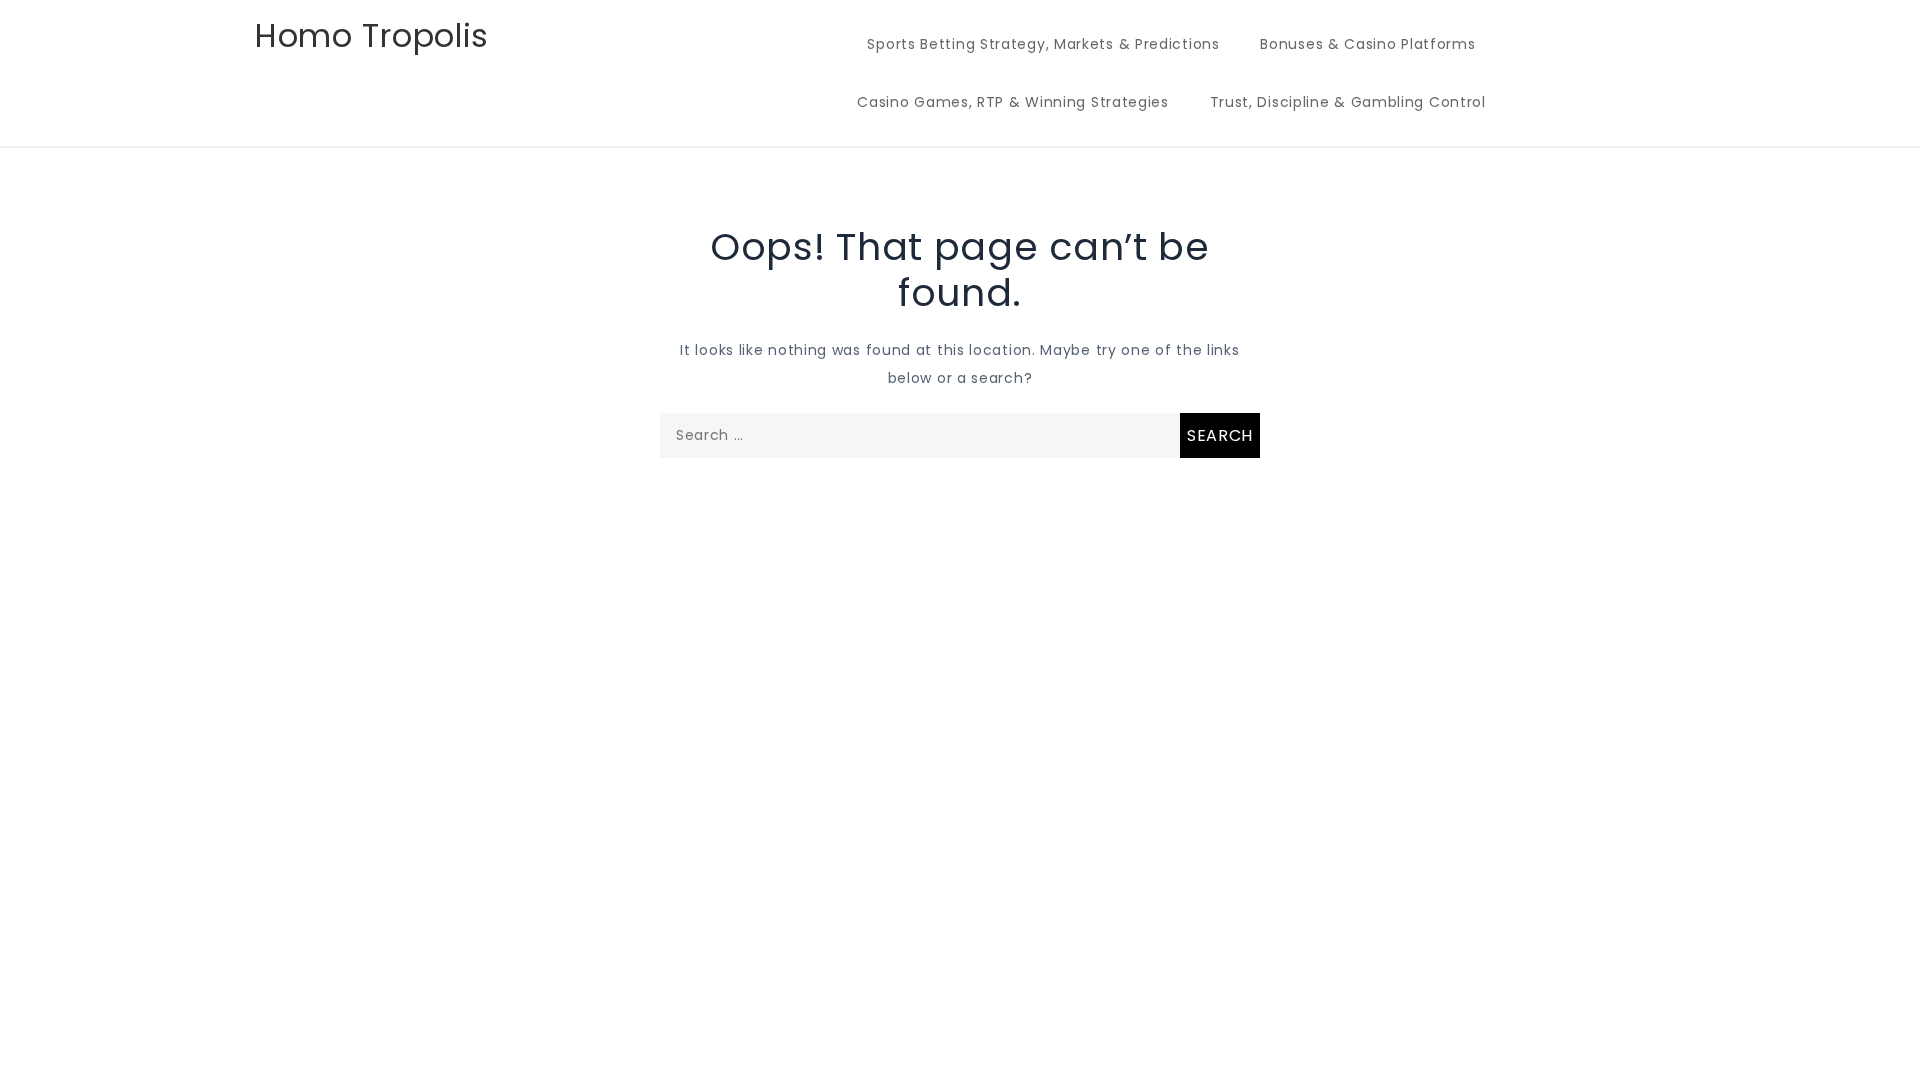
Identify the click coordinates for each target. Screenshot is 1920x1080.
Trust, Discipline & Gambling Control (1348, 102)
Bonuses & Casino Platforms (1367, 44)
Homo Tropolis (372, 35)
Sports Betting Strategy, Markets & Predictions (1043, 44)
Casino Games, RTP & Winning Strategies (1013, 102)
